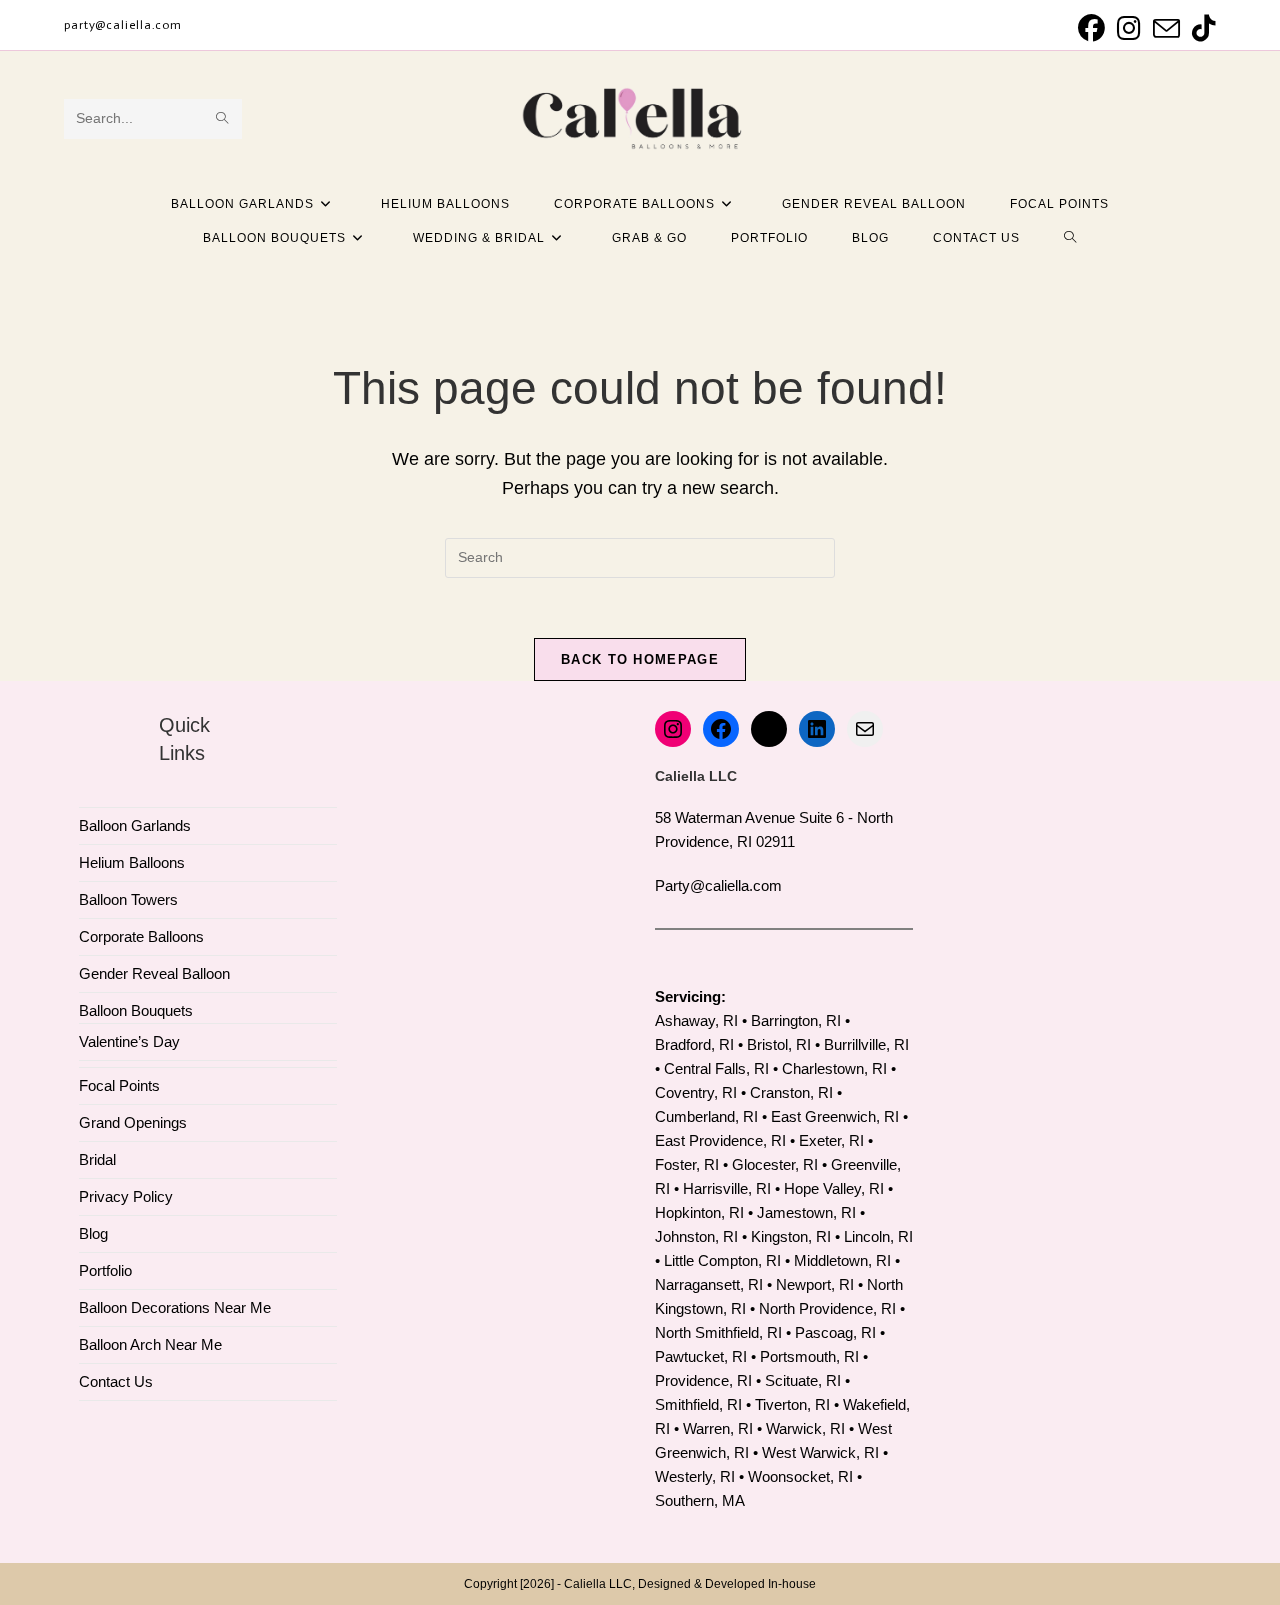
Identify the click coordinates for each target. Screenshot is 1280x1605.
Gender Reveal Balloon (154, 973)
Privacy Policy (126, 1196)
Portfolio (105, 1270)
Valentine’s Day (129, 1041)
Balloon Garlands (135, 825)
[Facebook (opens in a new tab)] (1091, 28)
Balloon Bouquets (136, 1010)
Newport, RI (815, 1284)
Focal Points (119, 1085)
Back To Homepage (640, 659)
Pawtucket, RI (701, 1356)
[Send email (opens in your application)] (1166, 28)
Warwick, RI (805, 1428)
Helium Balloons (132, 862)
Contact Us (116, 1381)
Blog (93, 1233)
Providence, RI (703, 1380)
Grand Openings (133, 1122)
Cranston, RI (791, 1092)
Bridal (97, 1159)
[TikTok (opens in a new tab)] (1201, 28)
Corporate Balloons (141, 936)
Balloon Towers (128, 899)
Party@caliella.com (718, 885)
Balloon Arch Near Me (150, 1344)
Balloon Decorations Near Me (175, 1307)
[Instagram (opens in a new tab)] (1129, 28)
